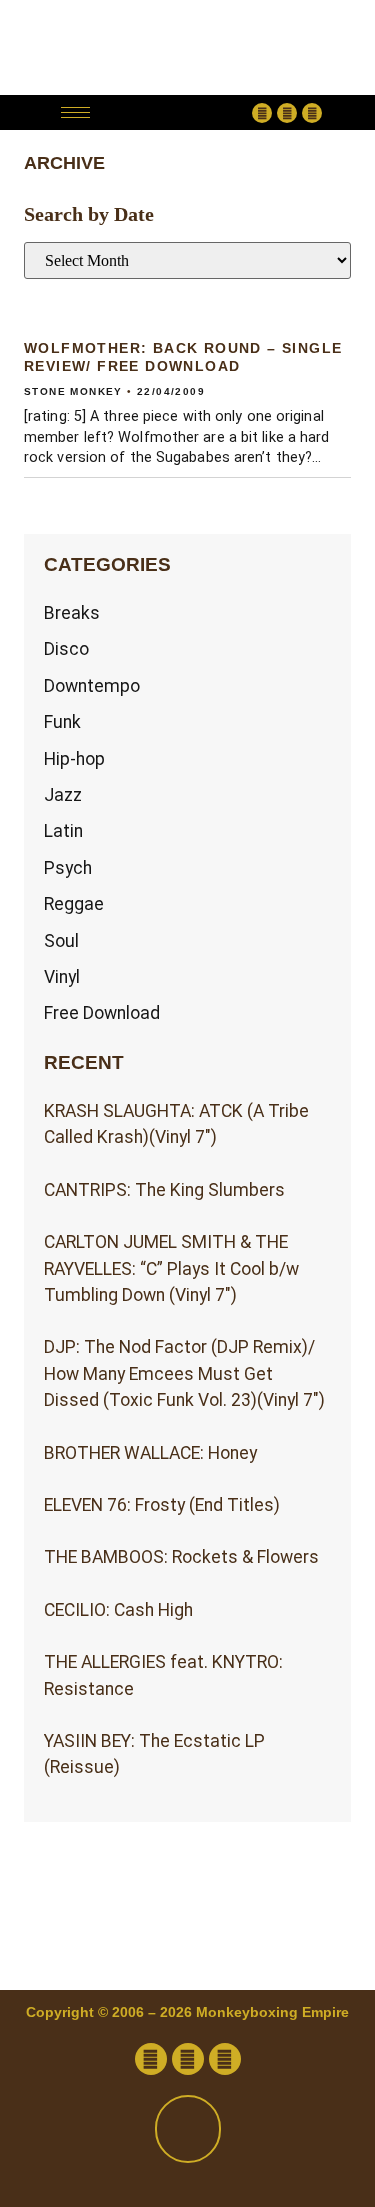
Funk (62, 722)
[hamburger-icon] (75, 112)
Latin (63, 831)
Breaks (72, 613)
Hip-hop (74, 759)
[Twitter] (287, 113)
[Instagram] (312, 113)
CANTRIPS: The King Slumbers (164, 1190)
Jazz (63, 795)
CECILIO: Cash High (118, 1610)
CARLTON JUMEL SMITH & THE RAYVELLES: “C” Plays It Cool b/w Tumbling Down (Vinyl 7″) (171, 1268)
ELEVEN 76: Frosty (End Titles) (162, 1505)
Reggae (74, 904)
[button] (176, 112)
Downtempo (92, 686)
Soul (61, 941)
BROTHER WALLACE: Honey (150, 1453)
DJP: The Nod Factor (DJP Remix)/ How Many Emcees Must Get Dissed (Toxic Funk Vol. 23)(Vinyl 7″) (184, 1373)
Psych (68, 868)
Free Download (102, 1013)
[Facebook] (262, 113)
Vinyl (62, 977)
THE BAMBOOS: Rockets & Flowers (181, 1557)
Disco (66, 649)
